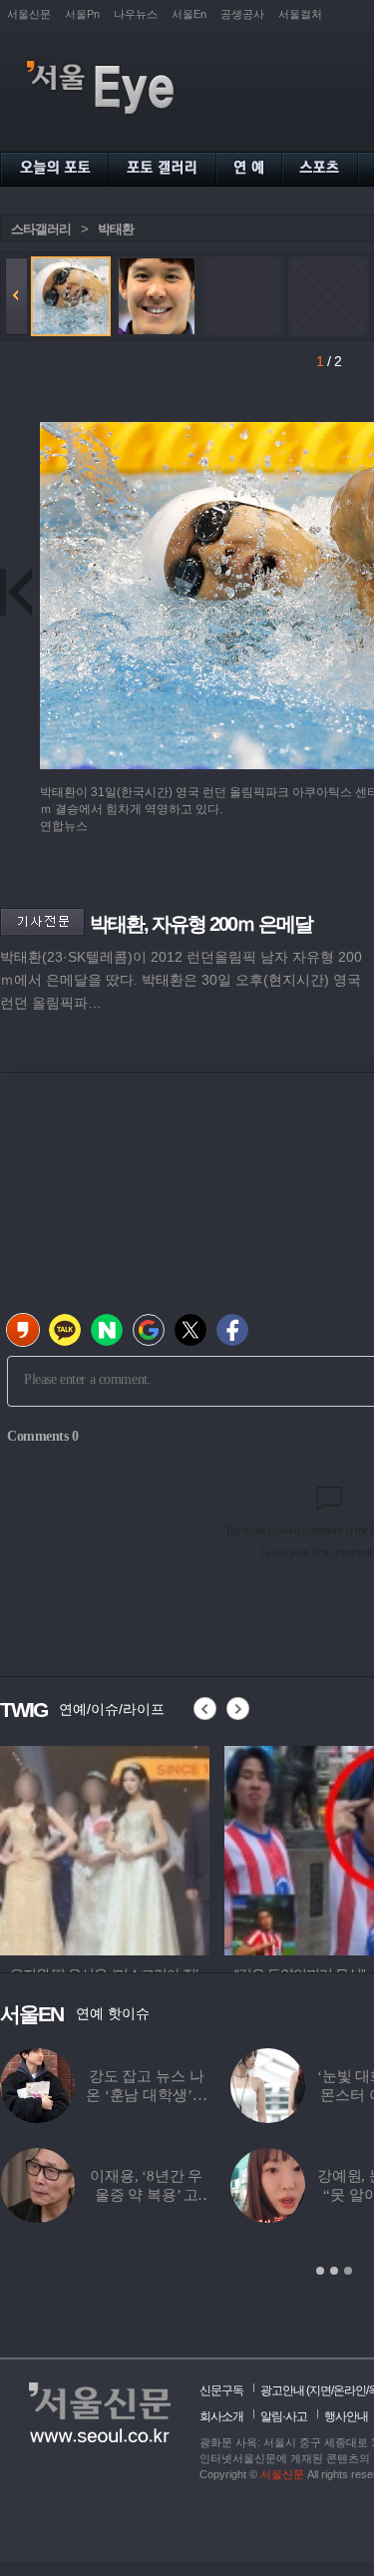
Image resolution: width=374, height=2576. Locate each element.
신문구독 (221, 2390)
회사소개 (221, 2416)
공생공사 (242, 14)
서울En (189, 14)
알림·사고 (284, 2416)
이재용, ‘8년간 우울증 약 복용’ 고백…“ (146, 2195)
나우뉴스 (136, 14)
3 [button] (348, 2271)
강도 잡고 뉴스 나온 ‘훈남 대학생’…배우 (146, 2095)
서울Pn (82, 14)
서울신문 (29, 14)
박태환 (116, 229)
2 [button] (334, 2271)
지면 (320, 2390)
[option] (105, 1848)
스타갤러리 (41, 229)
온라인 (350, 2390)
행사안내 (346, 2416)
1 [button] (320, 2271)
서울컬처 (300, 14)
